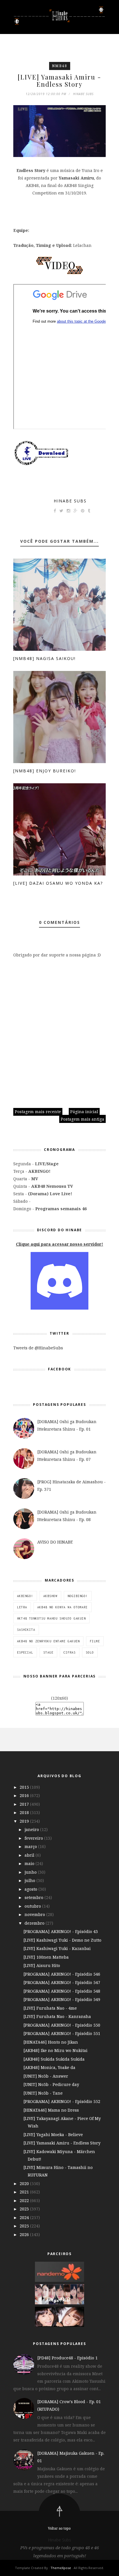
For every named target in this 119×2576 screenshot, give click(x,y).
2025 (25, 2226)
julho (30, 1880)
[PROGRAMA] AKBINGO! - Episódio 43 (61, 1931)
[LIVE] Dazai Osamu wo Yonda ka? (58, 883)
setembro (35, 1897)
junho (31, 1872)
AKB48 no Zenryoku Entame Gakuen (48, 1641)
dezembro (35, 1923)
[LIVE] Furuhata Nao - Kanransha (57, 2016)
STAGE (48, 1652)
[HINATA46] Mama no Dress (51, 2110)
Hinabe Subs (70, 501)
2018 (25, 1812)
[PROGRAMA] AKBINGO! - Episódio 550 (62, 2025)
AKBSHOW (50, 1596)
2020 (25, 2183)
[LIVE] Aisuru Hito (42, 1965)
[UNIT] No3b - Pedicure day (51, 2084)
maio (30, 1863)
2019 (25, 1821)
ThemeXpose (61, 2568)
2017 (25, 1804)
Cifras (70, 1652)
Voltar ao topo (59, 2528)
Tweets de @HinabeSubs (38, 1348)
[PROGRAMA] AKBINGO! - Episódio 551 (62, 2033)
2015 (25, 1787)
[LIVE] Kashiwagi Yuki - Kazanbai (57, 1948)
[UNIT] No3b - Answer (46, 2076)
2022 (25, 2200)
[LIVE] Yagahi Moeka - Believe (53, 2135)
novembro (35, 1914)
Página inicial (84, 1112)
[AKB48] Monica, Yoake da (49, 2067)
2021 (25, 2192)
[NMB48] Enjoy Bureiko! (45, 771)
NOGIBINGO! (78, 1596)
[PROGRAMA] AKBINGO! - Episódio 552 (62, 2101)
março (31, 1846)
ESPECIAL (25, 1652)
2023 (25, 2209)
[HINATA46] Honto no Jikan (51, 2042)
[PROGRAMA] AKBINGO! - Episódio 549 (62, 1999)
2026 (25, 2234)
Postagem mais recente (38, 1112)
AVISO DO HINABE (55, 1542)
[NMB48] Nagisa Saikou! (44, 658)
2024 (25, 2217)
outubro (33, 1906)
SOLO (90, 1652)
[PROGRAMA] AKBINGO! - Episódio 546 (62, 1974)
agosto (31, 1889)
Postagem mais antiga (82, 1119)
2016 (25, 1795)
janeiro (32, 1829)
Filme (95, 1641)
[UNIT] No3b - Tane (43, 2093)
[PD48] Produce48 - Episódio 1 (67, 2358)
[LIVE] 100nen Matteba (46, 1957)
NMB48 (60, 66)
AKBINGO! (25, 1596)
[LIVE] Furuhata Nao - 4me (50, 2008)
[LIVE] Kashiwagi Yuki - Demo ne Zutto (62, 1940)
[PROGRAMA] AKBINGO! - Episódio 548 (62, 1991)
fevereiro (34, 1838)
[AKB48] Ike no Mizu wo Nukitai (55, 2050)
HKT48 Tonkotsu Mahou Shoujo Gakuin (51, 1618)
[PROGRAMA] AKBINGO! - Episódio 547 (62, 1982)
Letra (22, 1607)
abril (30, 1855)
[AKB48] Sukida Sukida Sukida (54, 2059)
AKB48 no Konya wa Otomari (63, 1607)
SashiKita (26, 1630)
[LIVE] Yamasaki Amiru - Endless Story (62, 2143)
